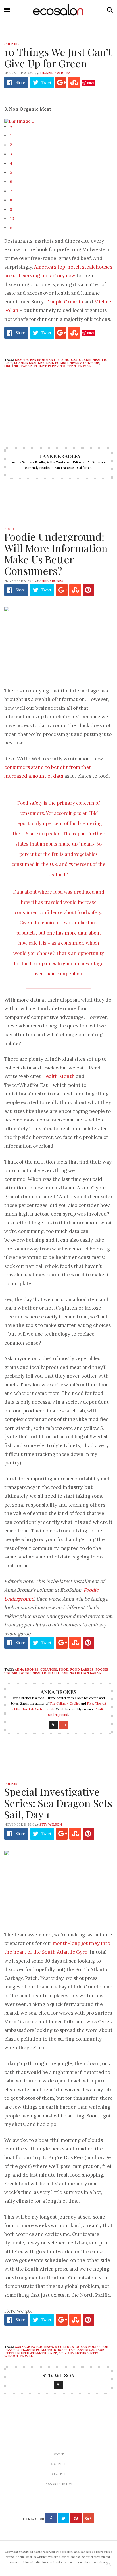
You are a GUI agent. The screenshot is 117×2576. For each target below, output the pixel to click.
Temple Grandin (64, 302)
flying (63, 360)
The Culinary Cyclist (64, 1703)
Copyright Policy (59, 2484)
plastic (12, 2350)
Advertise (58, 2464)
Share (20, 83)
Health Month (58, 1076)
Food (9, 529)
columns (49, 1670)
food (64, 1670)
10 (12, 219)
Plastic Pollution (38, 2350)
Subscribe (58, 2474)
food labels (82, 1670)
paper (26, 366)
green (85, 360)
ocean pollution (92, 2347)
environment (43, 360)
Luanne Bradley (55, 73)
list (8, 363)
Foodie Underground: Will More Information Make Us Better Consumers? (56, 554)
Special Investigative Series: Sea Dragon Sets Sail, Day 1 (58, 1803)
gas (74, 360)
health (99, 360)
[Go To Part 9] (19, 120)
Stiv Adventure (74, 2353)
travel (84, 366)
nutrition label (85, 1673)
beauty (21, 360)
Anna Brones (51, 581)
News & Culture (84, 363)
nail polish (57, 363)
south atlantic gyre (37, 2353)
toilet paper (46, 366)
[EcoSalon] (58, 10)
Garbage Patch (29, 2347)
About (59, 2454)
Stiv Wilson (51, 1824)
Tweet (46, 83)
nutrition (58, 1673)
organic (12, 366)
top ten (68, 366)
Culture (12, 44)
